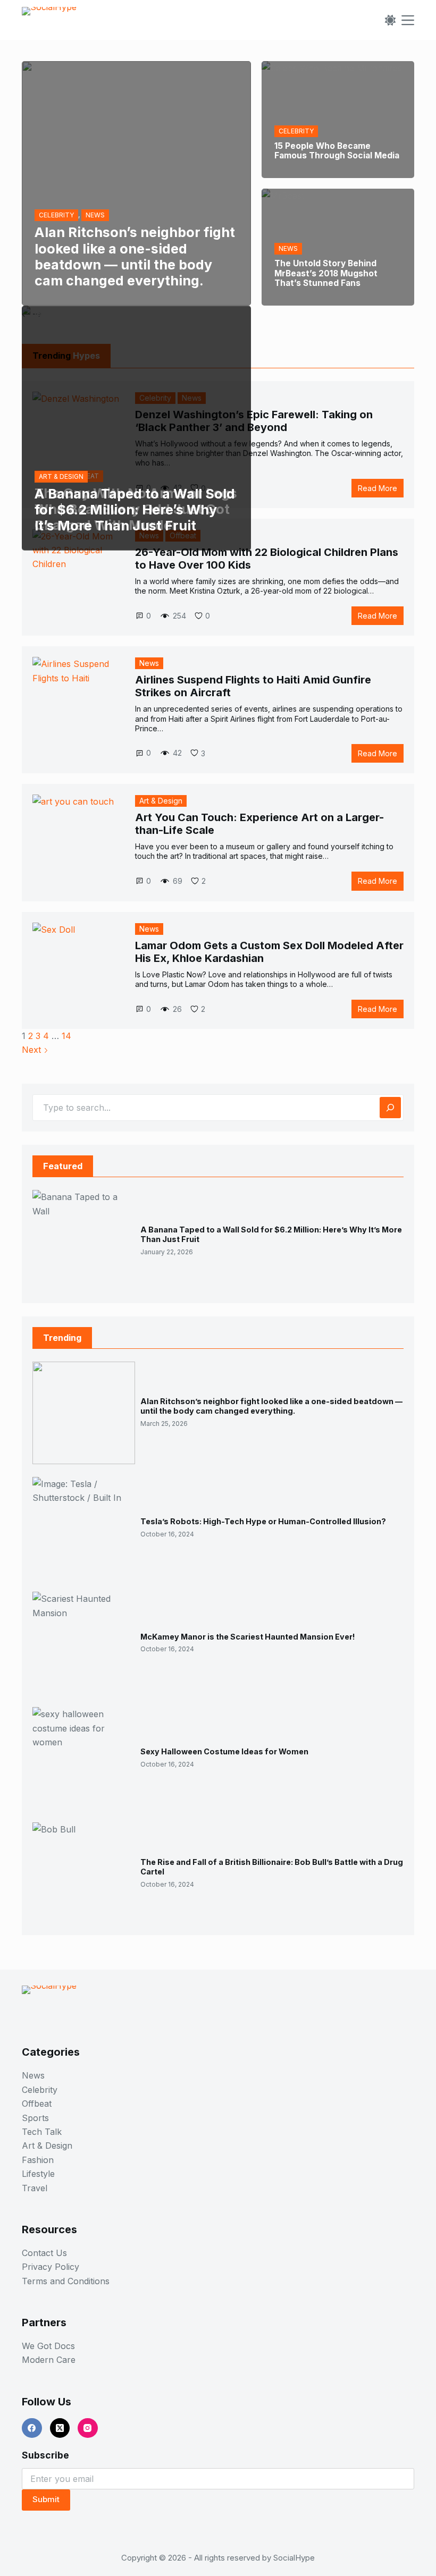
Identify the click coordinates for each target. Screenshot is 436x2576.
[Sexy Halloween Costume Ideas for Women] (84, 1758)
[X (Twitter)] (60, 2428)
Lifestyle (38, 2174)
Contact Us (44, 2253)
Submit (46, 2499)
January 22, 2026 (167, 1252)
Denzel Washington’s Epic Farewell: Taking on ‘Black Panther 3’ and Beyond (254, 421)
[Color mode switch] (390, 20)
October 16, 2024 (167, 1534)
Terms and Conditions (66, 2281)
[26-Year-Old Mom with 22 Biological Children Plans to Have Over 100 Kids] (77, 574)
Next (33, 1050)
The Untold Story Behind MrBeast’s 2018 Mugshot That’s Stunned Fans (326, 273)
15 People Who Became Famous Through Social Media (337, 151)
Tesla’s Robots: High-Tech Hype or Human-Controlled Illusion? (263, 1521)
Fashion (38, 2160)
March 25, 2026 (164, 1424)
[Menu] (408, 20)
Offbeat (37, 2104)
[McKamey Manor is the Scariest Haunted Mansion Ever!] (84, 1643)
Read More (381, 490)
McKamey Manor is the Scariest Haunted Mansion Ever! (248, 1637)
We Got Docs (48, 2346)
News (149, 663)
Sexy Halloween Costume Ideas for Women (224, 1751)
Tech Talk (42, 2132)
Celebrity (40, 2090)
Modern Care (49, 2360)
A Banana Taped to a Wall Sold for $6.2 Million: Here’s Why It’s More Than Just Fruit (135, 510)
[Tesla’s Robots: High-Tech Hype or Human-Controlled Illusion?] (84, 1528)
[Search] (390, 1108)
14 (66, 1036)
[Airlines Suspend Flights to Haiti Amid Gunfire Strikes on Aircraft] (77, 702)
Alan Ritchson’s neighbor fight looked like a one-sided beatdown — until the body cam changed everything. (135, 256)
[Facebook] (32, 2428)
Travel (35, 2188)
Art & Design (161, 801)
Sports (35, 2118)
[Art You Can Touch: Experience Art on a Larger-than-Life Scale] (77, 839)
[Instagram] (88, 2428)
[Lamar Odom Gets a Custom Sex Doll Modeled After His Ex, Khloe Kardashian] (77, 968)
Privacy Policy (51, 2267)
